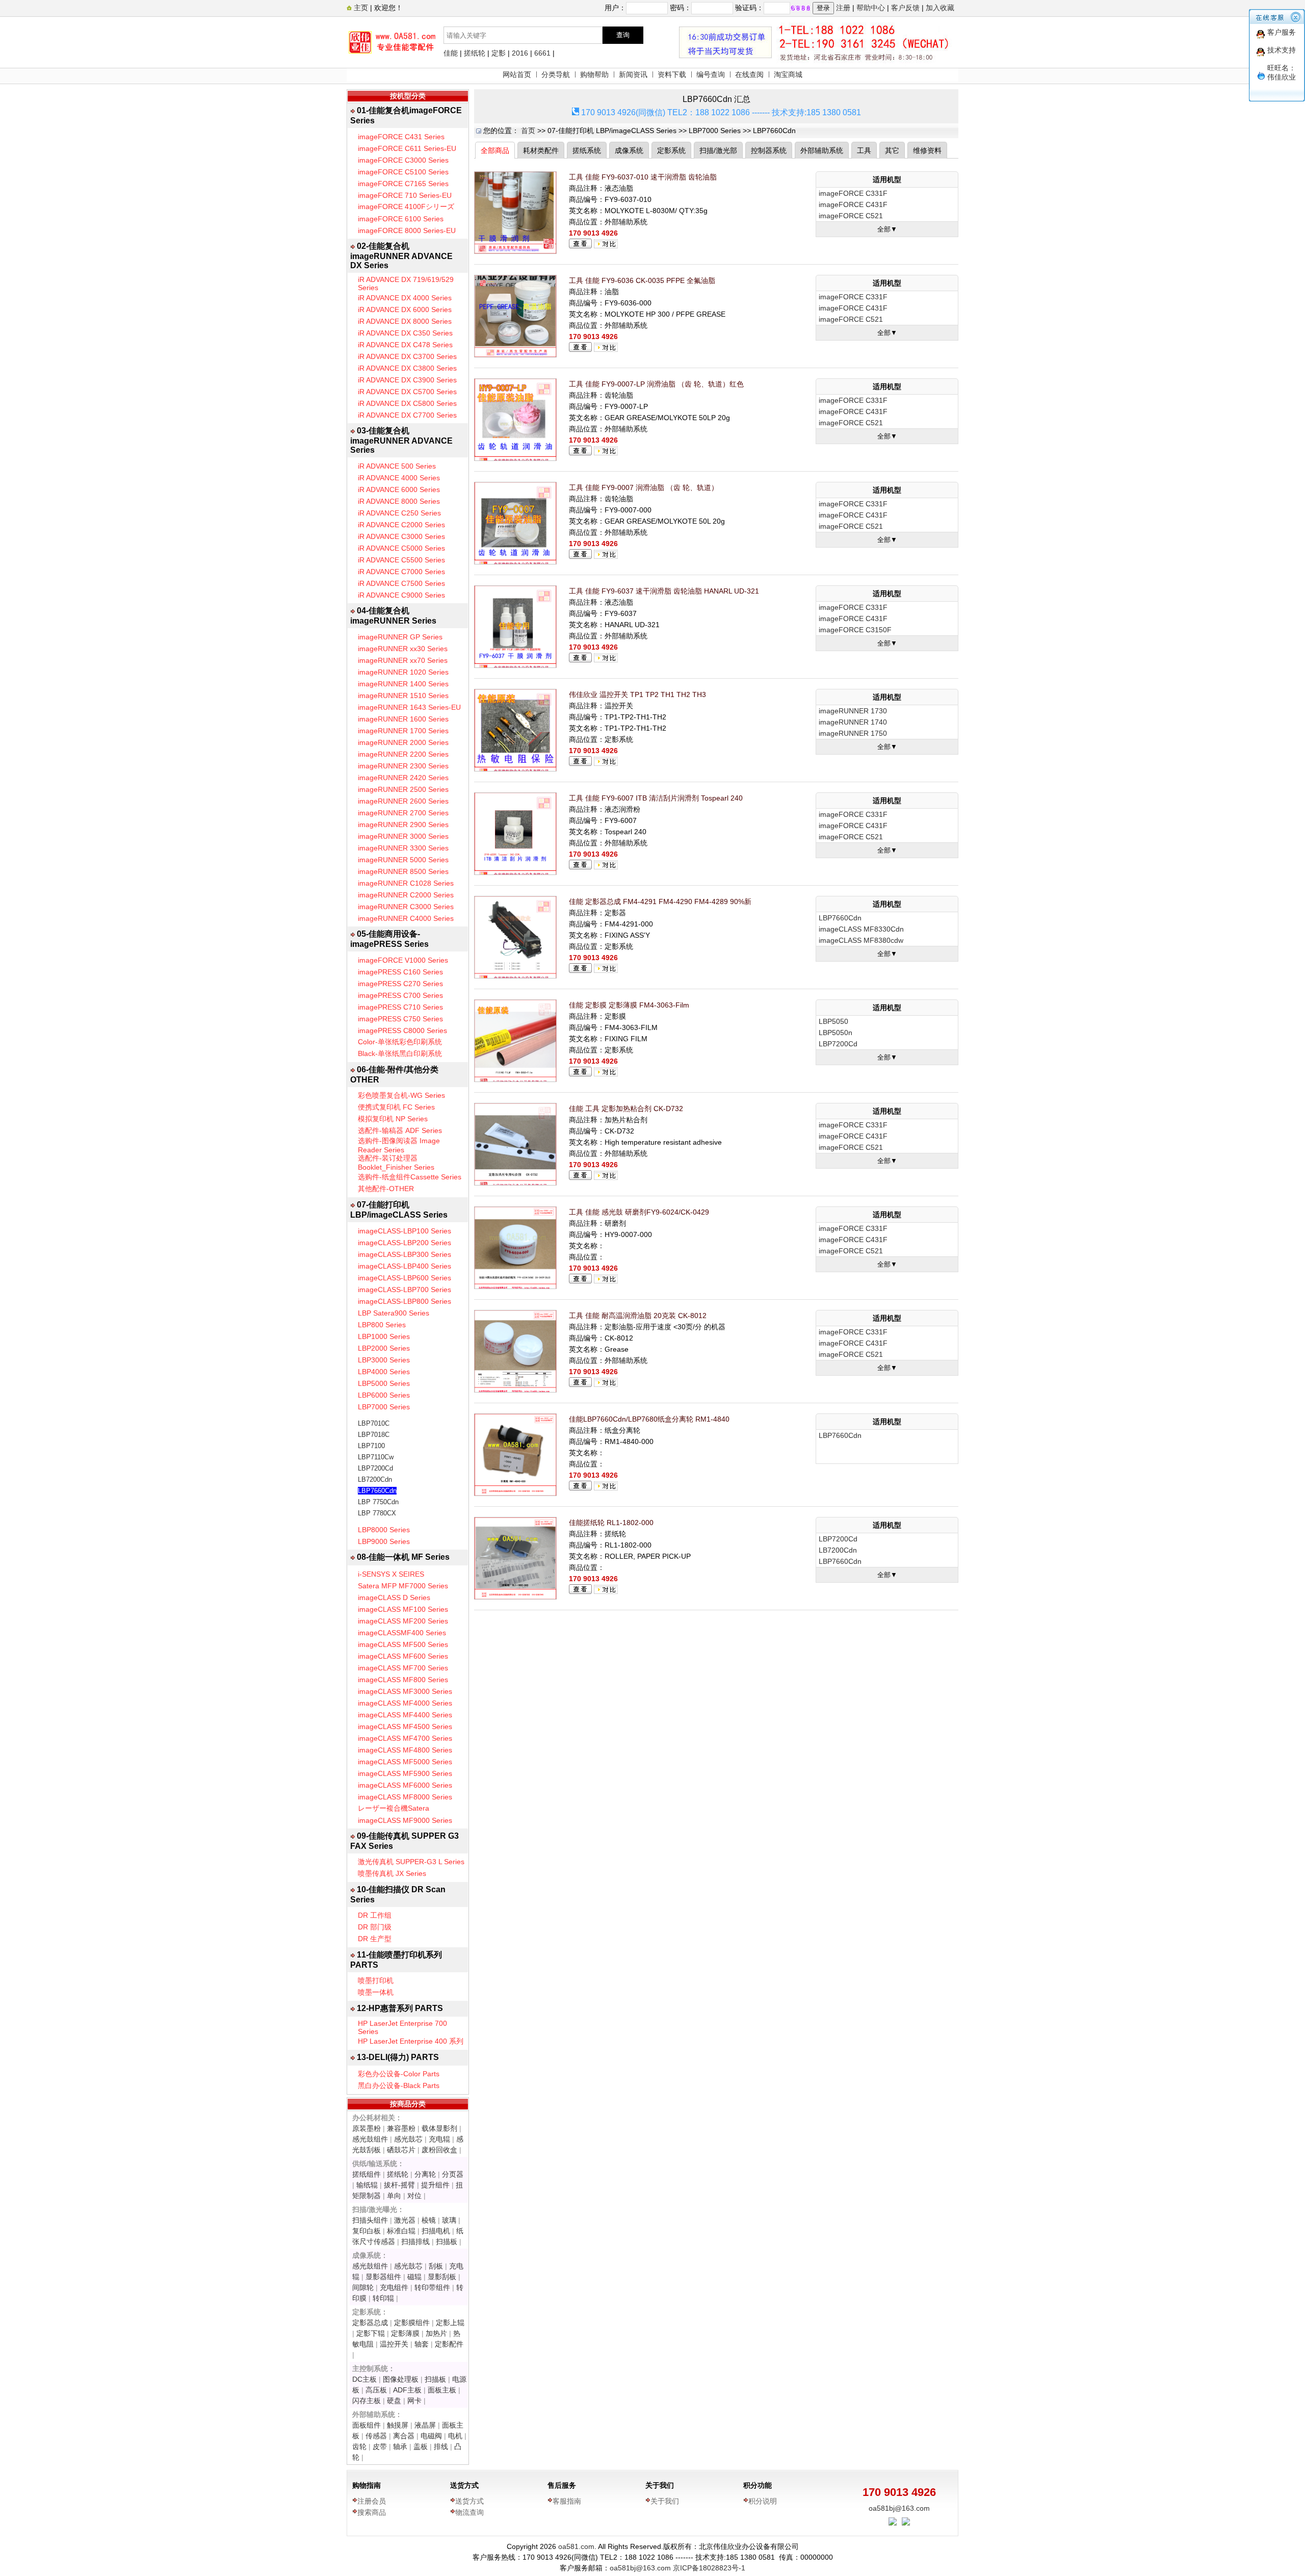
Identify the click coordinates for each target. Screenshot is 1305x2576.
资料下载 (672, 74)
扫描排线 (415, 2242)
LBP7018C (374, 1435)
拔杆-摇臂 (399, 2185)
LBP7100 (371, 1446)
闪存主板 (367, 2401)
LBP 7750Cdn (378, 1502)
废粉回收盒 (439, 2150)
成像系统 (629, 150)
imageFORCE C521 (851, 216)
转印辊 (383, 2298)
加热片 (436, 2333)
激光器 (405, 2220)
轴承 (400, 2446)
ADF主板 (407, 2390)
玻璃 (449, 2220)
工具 (864, 150)
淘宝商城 (788, 74)
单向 (394, 2196)
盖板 (421, 2446)
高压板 (376, 2390)
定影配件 (449, 2344)
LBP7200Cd (375, 1468)
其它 (892, 150)
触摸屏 (398, 2425)
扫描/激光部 (718, 150)
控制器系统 (769, 150)
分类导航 (556, 74)
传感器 (376, 2436)
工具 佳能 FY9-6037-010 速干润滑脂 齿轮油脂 (643, 177)
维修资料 (927, 150)
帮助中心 (871, 8)
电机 (455, 2436)
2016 (520, 53)
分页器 (453, 2174)
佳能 (451, 53)
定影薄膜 (405, 2333)
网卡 (414, 2401)
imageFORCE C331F (853, 193)
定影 (499, 53)
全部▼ (887, 229)
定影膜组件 (412, 2323)
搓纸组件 (367, 2174)
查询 (623, 35)
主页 (360, 8)
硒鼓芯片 (401, 2150)
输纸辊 (367, 2185)
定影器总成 (370, 2323)
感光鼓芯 (408, 2139)
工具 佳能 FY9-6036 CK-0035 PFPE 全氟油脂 (642, 280)
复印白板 (367, 2231)
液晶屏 (425, 2425)
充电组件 (394, 2287)
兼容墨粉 (401, 2128)
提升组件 (435, 2185)
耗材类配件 (541, 150)
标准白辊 (401, 2231)
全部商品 (495, 150)
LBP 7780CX (377, 1513)
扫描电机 (436, 2231)
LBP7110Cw (376, 1457)
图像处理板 (401, 2379)
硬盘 (394, 2401)
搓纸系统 (587, 150)
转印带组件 (432, 2287)
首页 (528, 131)
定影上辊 (450, 2323)
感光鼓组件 (370, 2139)
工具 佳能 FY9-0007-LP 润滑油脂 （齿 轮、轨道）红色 (656, 384)
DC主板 (364, 2379)
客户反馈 (905, 8)
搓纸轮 (475, 53)
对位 (414, 2196)
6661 (542, 53)
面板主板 (442, 2390)
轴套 (422, 2344)
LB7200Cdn (375, 1479)
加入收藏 (940, 8)
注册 (843, 8)
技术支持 (1282, 50)
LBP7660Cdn (377, 1491)
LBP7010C (374, 1423)
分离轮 (425, 2174)
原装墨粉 (367, 2128)
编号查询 (711, 74)
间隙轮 (363, 2287)
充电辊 (439, 2139)
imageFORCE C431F (853, 204)
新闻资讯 (633, 74)
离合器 (404, 2436)
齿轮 (359, 2446)
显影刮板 (442, 2277)
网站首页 (517, 74)
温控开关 (394, 2344)
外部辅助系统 (822, 150)
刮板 (436, 2266)
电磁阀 (431, 2436)
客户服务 (1282, 32)
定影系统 (671, 150)
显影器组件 (383, 2277)
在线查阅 (749, 74)
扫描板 (447, 2242)
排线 (441, 2446)
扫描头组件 (370, 2220)
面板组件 (367, 2425)
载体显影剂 (439, 2128)
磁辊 (414, 2277)
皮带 (380, 2446)
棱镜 (429, 2220)
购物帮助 (594, 74)
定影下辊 (371, 2333)
